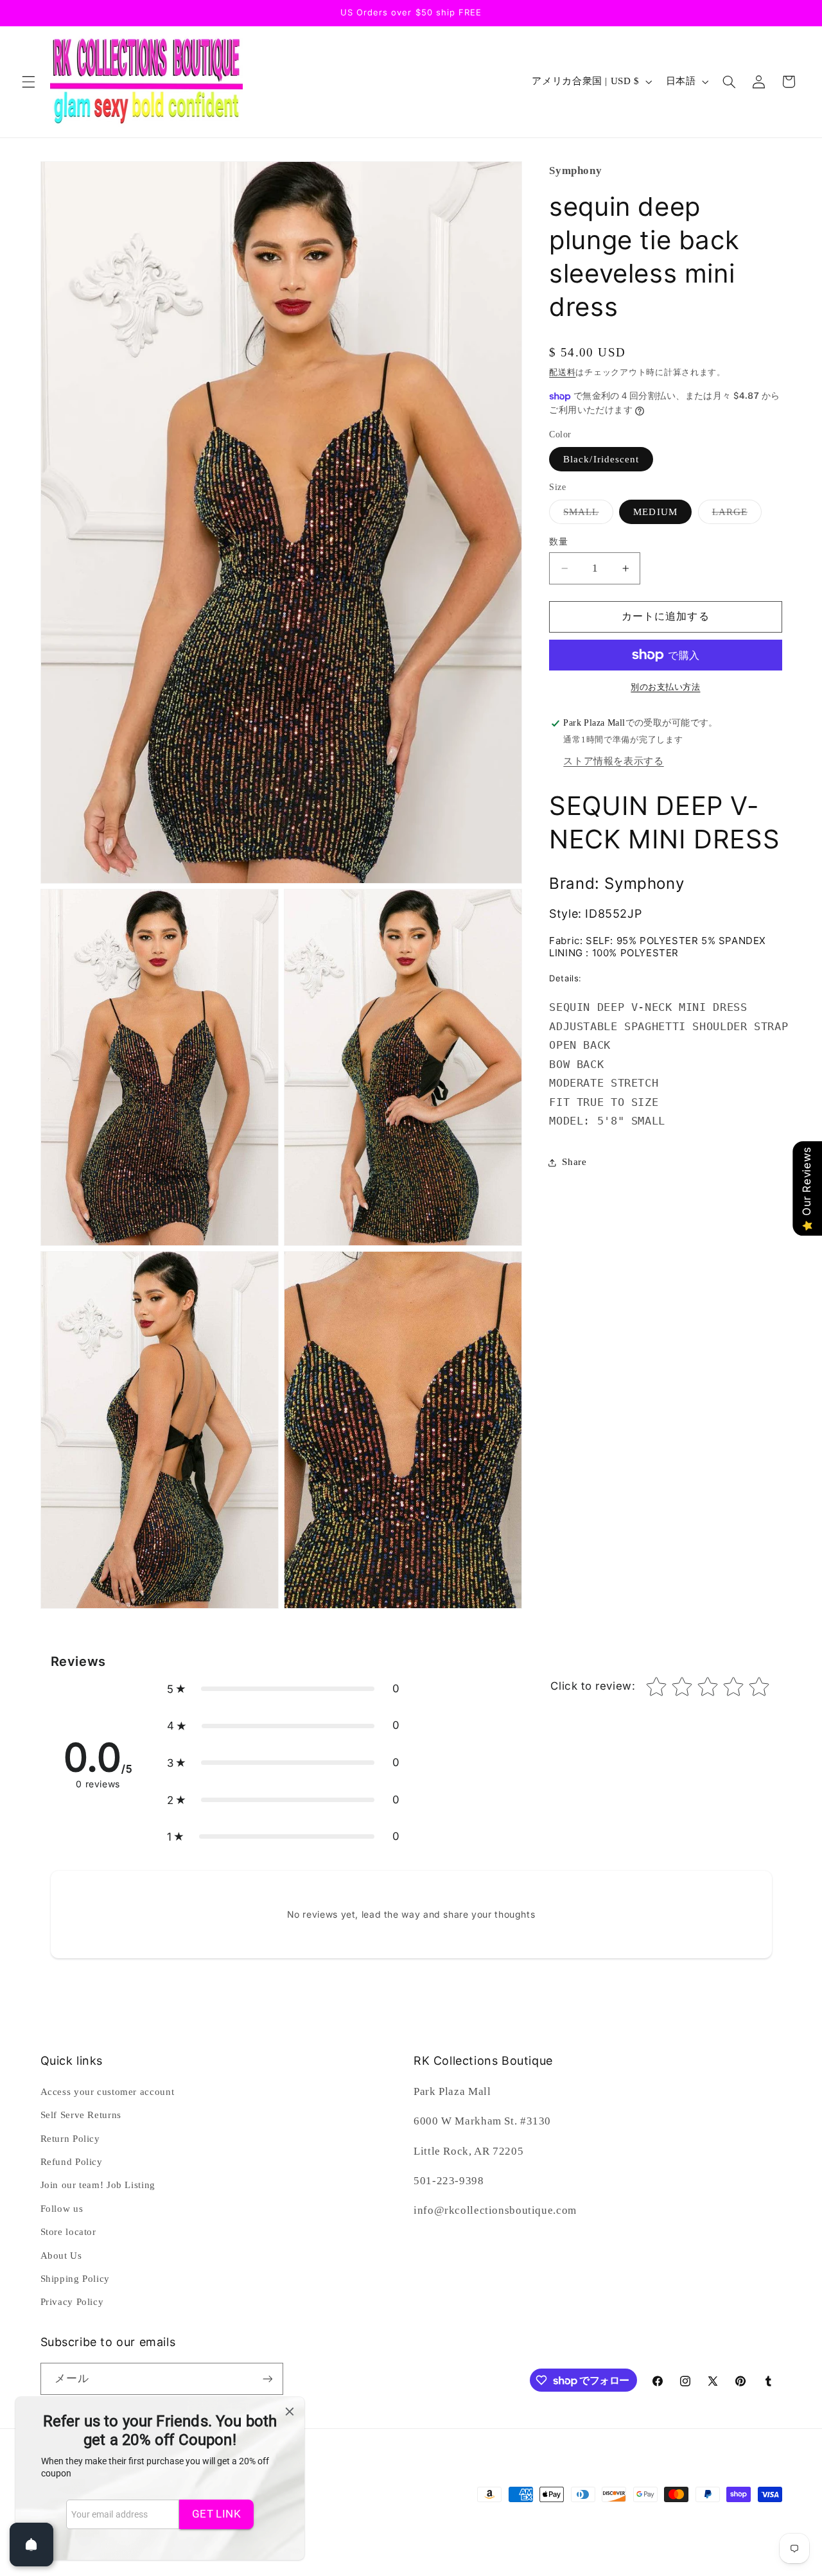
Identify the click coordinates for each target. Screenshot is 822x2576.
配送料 (562, 372)
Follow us (62, 2209)
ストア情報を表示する (613, 761)
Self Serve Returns (81, 2115)
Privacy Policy (72, 2302)
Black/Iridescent (601, 459)
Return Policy (70, 2139)
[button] (28, 82)
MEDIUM (655, 512)
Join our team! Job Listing (98, 2185)
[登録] (267, 2379)
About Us (61, 2256)
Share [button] (574, 1162)
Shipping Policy (75, 2279)
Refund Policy (72, 2162)
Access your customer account (108, 2092)
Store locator (68, 2232)
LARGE (735, 515)
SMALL (586, 515)
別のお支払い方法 (665, 687)
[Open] (31, 2545)
